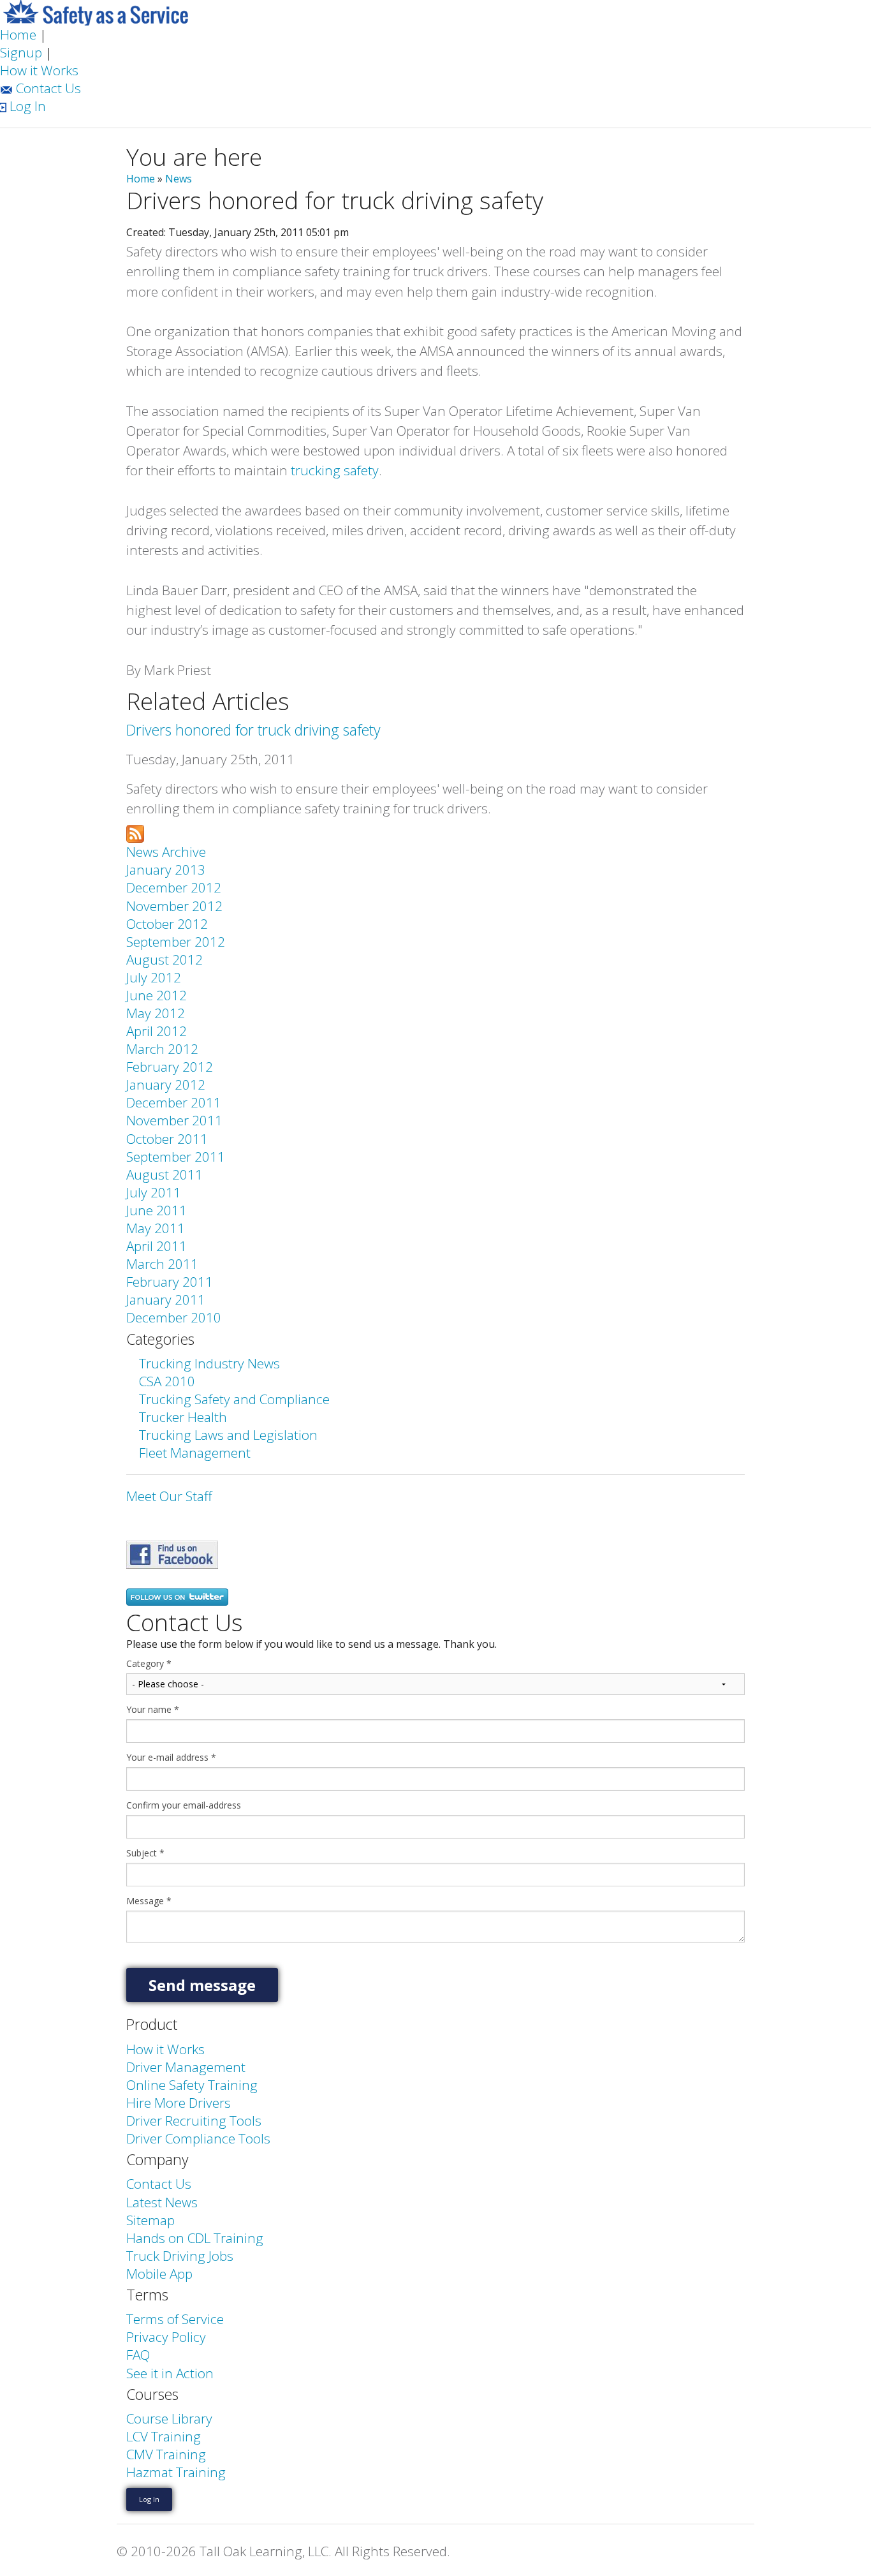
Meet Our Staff (169, 1496)
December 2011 (174, 1102)
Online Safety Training (192, 2085)
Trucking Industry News (209, 1363)
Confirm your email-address (184, 1805)
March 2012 (162, 1049)
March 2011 (162, 1264)
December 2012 (174, 887)
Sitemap (150, 2220)
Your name (153, 1710)
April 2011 (157, 1246)
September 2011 (176, 1157)
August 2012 (165, 959)
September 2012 (176, 942)
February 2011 (170, 1282)
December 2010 (174, 1317)
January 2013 (166, 870)
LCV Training (164, 2436)
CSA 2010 (167, 1381)
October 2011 (167, 1139)
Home (18, 34)
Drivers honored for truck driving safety (253, 730)
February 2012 (170, 1067)
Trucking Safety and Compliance (234, 1399)
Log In (26, 106)
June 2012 (157, 995)
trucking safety (335, 470)
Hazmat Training (176, 2472)
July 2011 (154, 1192)
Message (149, 1901)
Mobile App (159, 2274)
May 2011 (156, 1228)
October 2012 (167, 924)
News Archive (166, 852)
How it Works (39, 70)
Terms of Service (175, 2319)
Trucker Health (183, 1417)
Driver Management (186, 2067)
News (179, 179)
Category (149, 1664)
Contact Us (47, 88)
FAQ (138, 2355)
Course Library (169, 2418)
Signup (21, 52)
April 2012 (157, 1031)
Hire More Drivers (179, 2103)
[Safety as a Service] (172, 1553)
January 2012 (166, 1084)
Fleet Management (195, 1453)
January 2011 (166, 1299)
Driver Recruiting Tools (194, 2121)
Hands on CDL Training (195, 2238)
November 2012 (174, 906)
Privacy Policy (166, 2337)
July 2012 (154, 977)
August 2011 (165, 1174)
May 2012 (156, 1013)
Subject (145, 1853)
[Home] (96, 11)
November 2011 (174, 1120)
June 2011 (157, 1210)
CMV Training (166, 2454)
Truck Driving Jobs (180, 2256)
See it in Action (170, 2373)
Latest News (162, 2202)
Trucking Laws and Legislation (228, 1435)
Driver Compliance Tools (198, 2138)
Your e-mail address (171, 1758)
